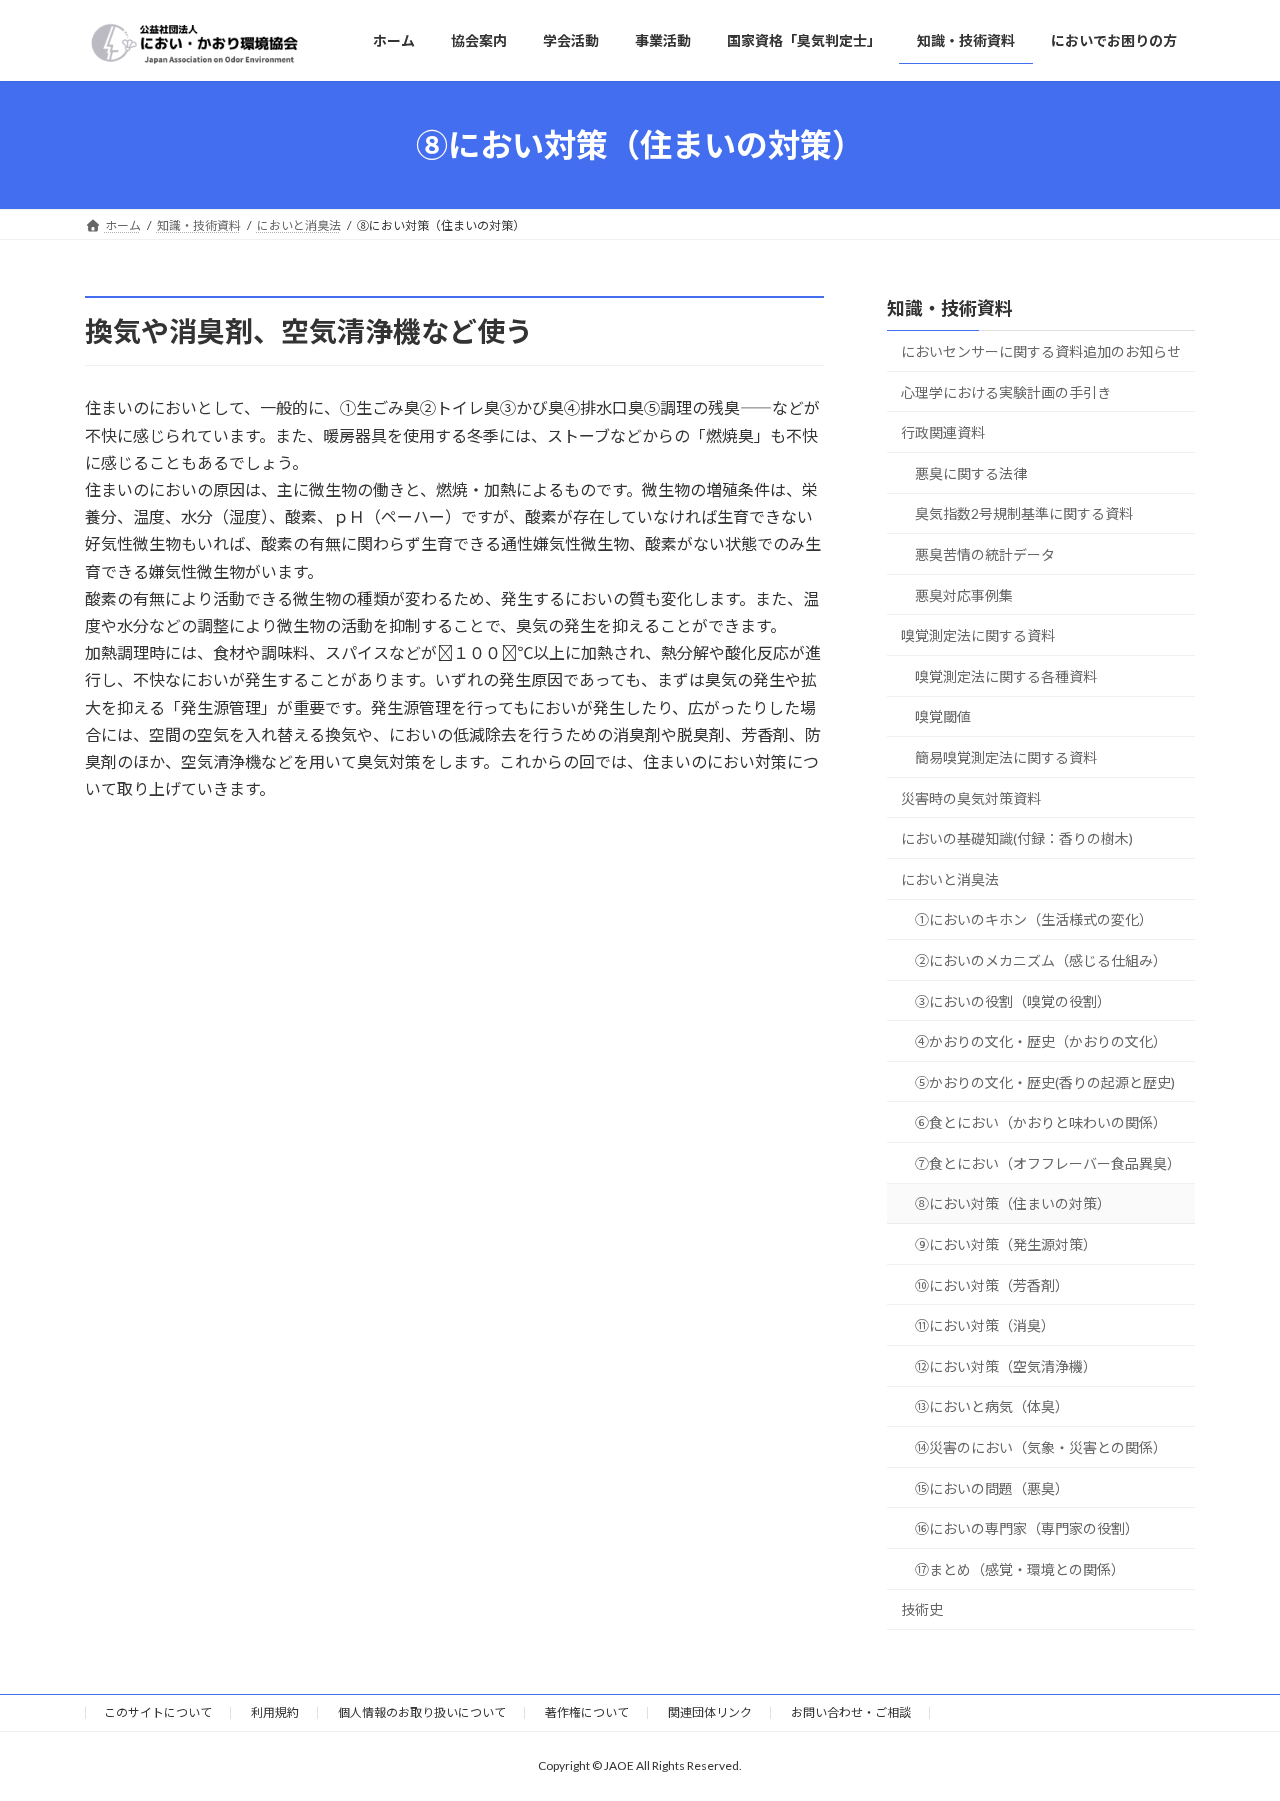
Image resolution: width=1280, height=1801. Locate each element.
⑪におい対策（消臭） (985, 1325)
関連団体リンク (710, 1712)
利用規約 (275, 1712)
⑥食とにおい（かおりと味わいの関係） (1041, 1122)
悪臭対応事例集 (964, 595)
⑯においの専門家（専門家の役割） (1027, 1528)
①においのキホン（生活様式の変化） (1034, 919)
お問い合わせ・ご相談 (851, 1712)
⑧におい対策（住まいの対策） (1013, 1204)
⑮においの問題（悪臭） (992, 1488)
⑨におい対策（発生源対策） (1006, 1244)
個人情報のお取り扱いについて (422, 1712)
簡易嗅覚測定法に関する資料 (1006, 757)
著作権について (587, 1712)
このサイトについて (158, 1712)
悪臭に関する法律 (971, 473)
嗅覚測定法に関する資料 (978, 635)
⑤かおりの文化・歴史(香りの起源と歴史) (1045, 1082)
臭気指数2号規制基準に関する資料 (1024, 514)
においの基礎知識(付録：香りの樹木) (1017, 838)
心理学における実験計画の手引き (1006, 392)
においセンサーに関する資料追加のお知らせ (1041, 351)
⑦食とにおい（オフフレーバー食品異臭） (1048, 1163)
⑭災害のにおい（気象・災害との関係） (1041, 1447)
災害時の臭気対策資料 (971, 798)
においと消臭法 (950, 879)
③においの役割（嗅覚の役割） (1013, 1001)
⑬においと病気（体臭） (992, 1407)
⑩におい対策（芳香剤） (992, 1285)
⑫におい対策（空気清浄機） (1006, 1366)
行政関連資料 (943, 432)
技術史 (922, 1610)
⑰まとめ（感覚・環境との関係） (1020, 1569)
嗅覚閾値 (943, 717)
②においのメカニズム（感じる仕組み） (1041, 960)
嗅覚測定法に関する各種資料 (1006, 676)
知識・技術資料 (950, 308)
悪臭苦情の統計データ (985, 554)
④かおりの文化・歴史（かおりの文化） (1041, 1041)
